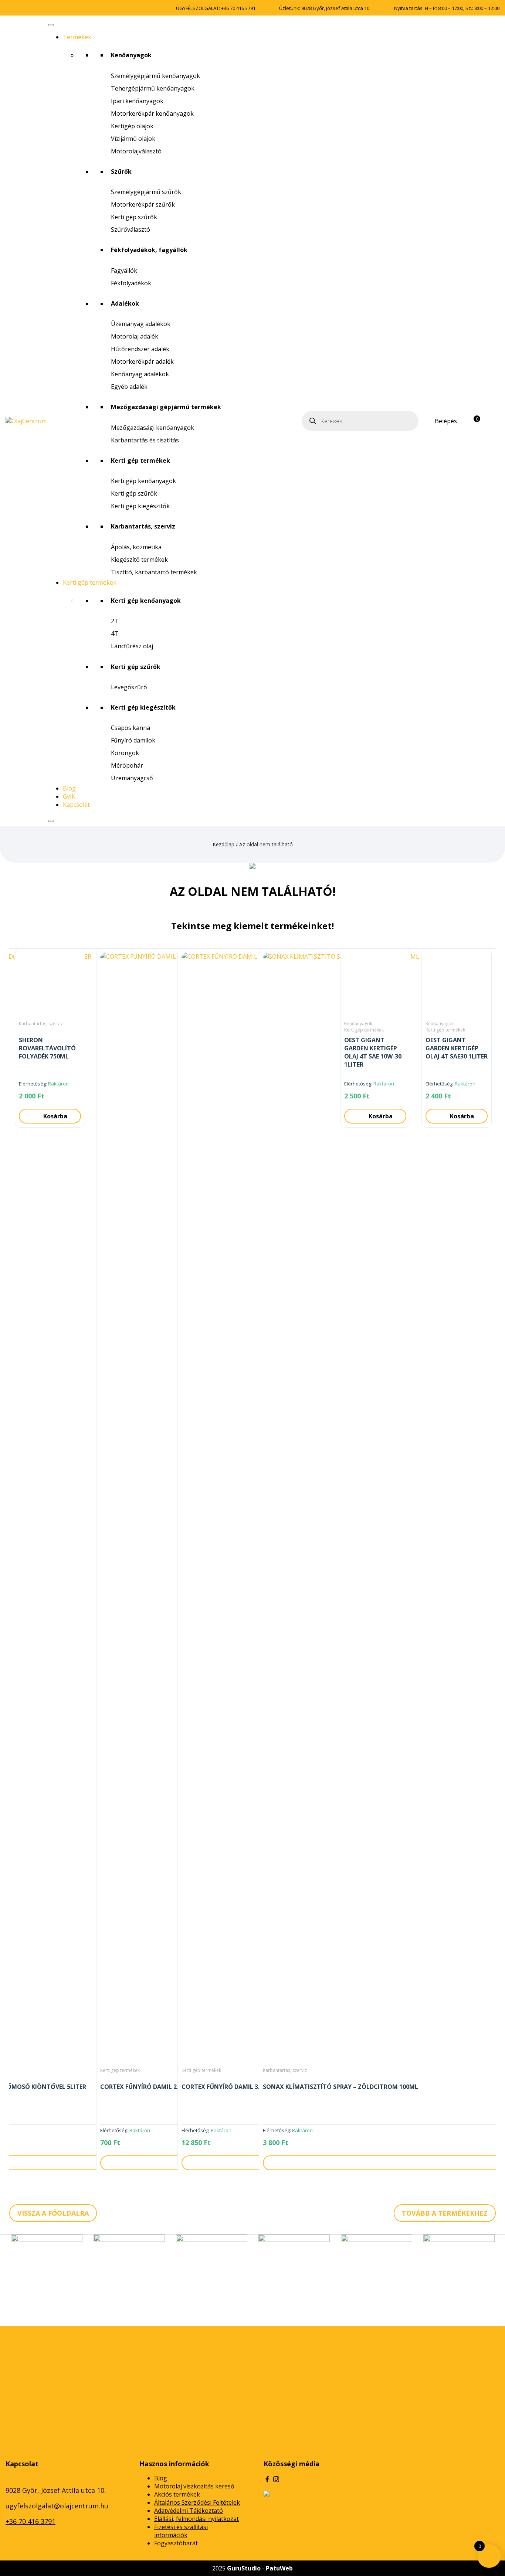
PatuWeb (279, 2568)
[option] (50, 1564)
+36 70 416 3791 (238, 8)
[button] (7, 1564)
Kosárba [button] (381, 1116)
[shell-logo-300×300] (47, 2270)
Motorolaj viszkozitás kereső (194, 2486)
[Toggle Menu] (51, 25)
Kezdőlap (223, 844)
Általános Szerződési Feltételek (197, 2502)
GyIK (69, 796)
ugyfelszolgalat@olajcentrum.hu (57, 2506)
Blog (69, 788)
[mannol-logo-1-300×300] (377, 2270)
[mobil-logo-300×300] (294, 2270)
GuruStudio (244, 2568)
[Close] (51, 821)
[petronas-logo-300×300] (212, 2270)
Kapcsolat (76, 805)
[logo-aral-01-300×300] (459, 2270)
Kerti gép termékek (90, 582)
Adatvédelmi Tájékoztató (189, 2511)
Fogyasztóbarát (176, 2543)
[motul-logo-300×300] (129, 2270)
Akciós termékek (177, 2494)
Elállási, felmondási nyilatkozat (196, 2519)
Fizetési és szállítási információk (181, 2531)
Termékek (77, 37)
